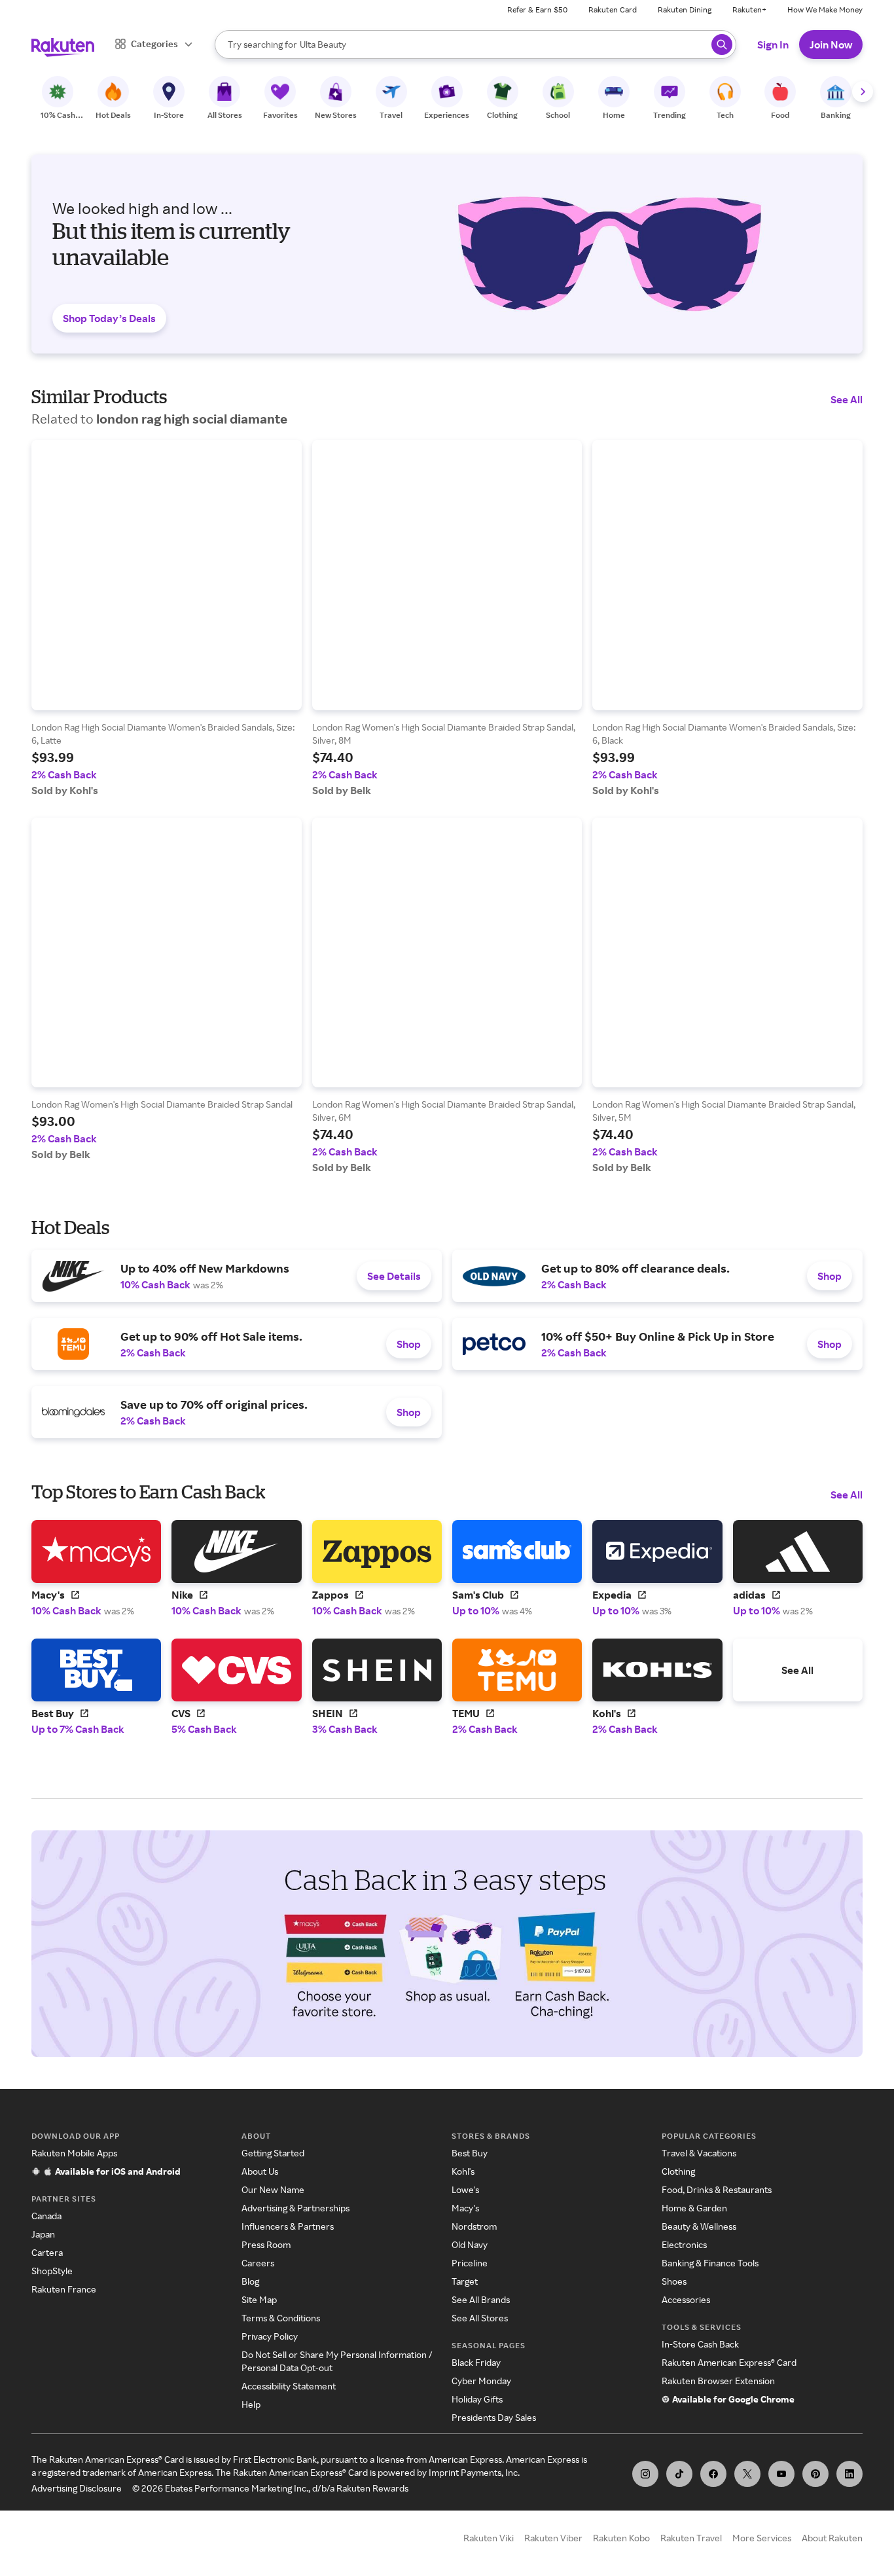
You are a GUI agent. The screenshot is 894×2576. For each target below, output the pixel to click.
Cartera (47, 2252)
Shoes (674, 2281)
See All (847, 399)
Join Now (831, 45)
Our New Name (273, 2189)
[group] (167, 618)
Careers (258, 2263)
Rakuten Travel (691, 2538)
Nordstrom (474, 2226)
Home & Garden (694, 2208)
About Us (260, 2171)
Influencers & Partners (288, 2226)
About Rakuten (832, 2538)
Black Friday (476, 2362)
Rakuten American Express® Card (729, 2362)
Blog (250, 2281)
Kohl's (463, 2171)
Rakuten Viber (553, 2538)
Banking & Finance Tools (710, 2263)
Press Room (266, 2244)
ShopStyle (52, 2271)
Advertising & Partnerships (295, 2208)
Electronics (684, 2244)
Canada (46, 2216)
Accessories (686, 2299)
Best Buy (470, 2153)
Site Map (259, 2299)
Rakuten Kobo (621, 2538)
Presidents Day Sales (494, 2417)
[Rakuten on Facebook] (713, 2474)
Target (465, 2281)
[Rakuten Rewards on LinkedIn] (849, 2474)
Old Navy (470, 2244)
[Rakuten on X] (747, 2474)
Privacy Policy (270, 2336)
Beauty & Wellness (699, 2226)
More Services (762, 2538)
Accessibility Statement (289, 2386)
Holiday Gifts (477, 2399)
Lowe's (465, 2189)
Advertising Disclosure (77, 2488)
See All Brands (481, 2299)
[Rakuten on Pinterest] (815, 2474)
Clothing (678, 2171)
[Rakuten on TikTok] (679, 2474)
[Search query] (722, 45)
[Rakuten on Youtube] (781, 2474)
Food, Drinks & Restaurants (717, 2189)
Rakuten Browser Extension (718, 2381)
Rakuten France (64, 2289)
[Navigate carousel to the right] (863, 92)
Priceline (470, 2263)
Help (251, 2404)
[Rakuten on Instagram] (645, 2474)
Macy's (465, 2208)
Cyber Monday (481, 2381)
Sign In (773, 45)
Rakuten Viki (489, 2538)
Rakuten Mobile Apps (74, 2153)
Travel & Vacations (699, 2153)
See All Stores (480, 2318)
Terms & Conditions (281, 2318)
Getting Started (273, 2153)
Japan (43, 2234)
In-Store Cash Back (700, 2344)
